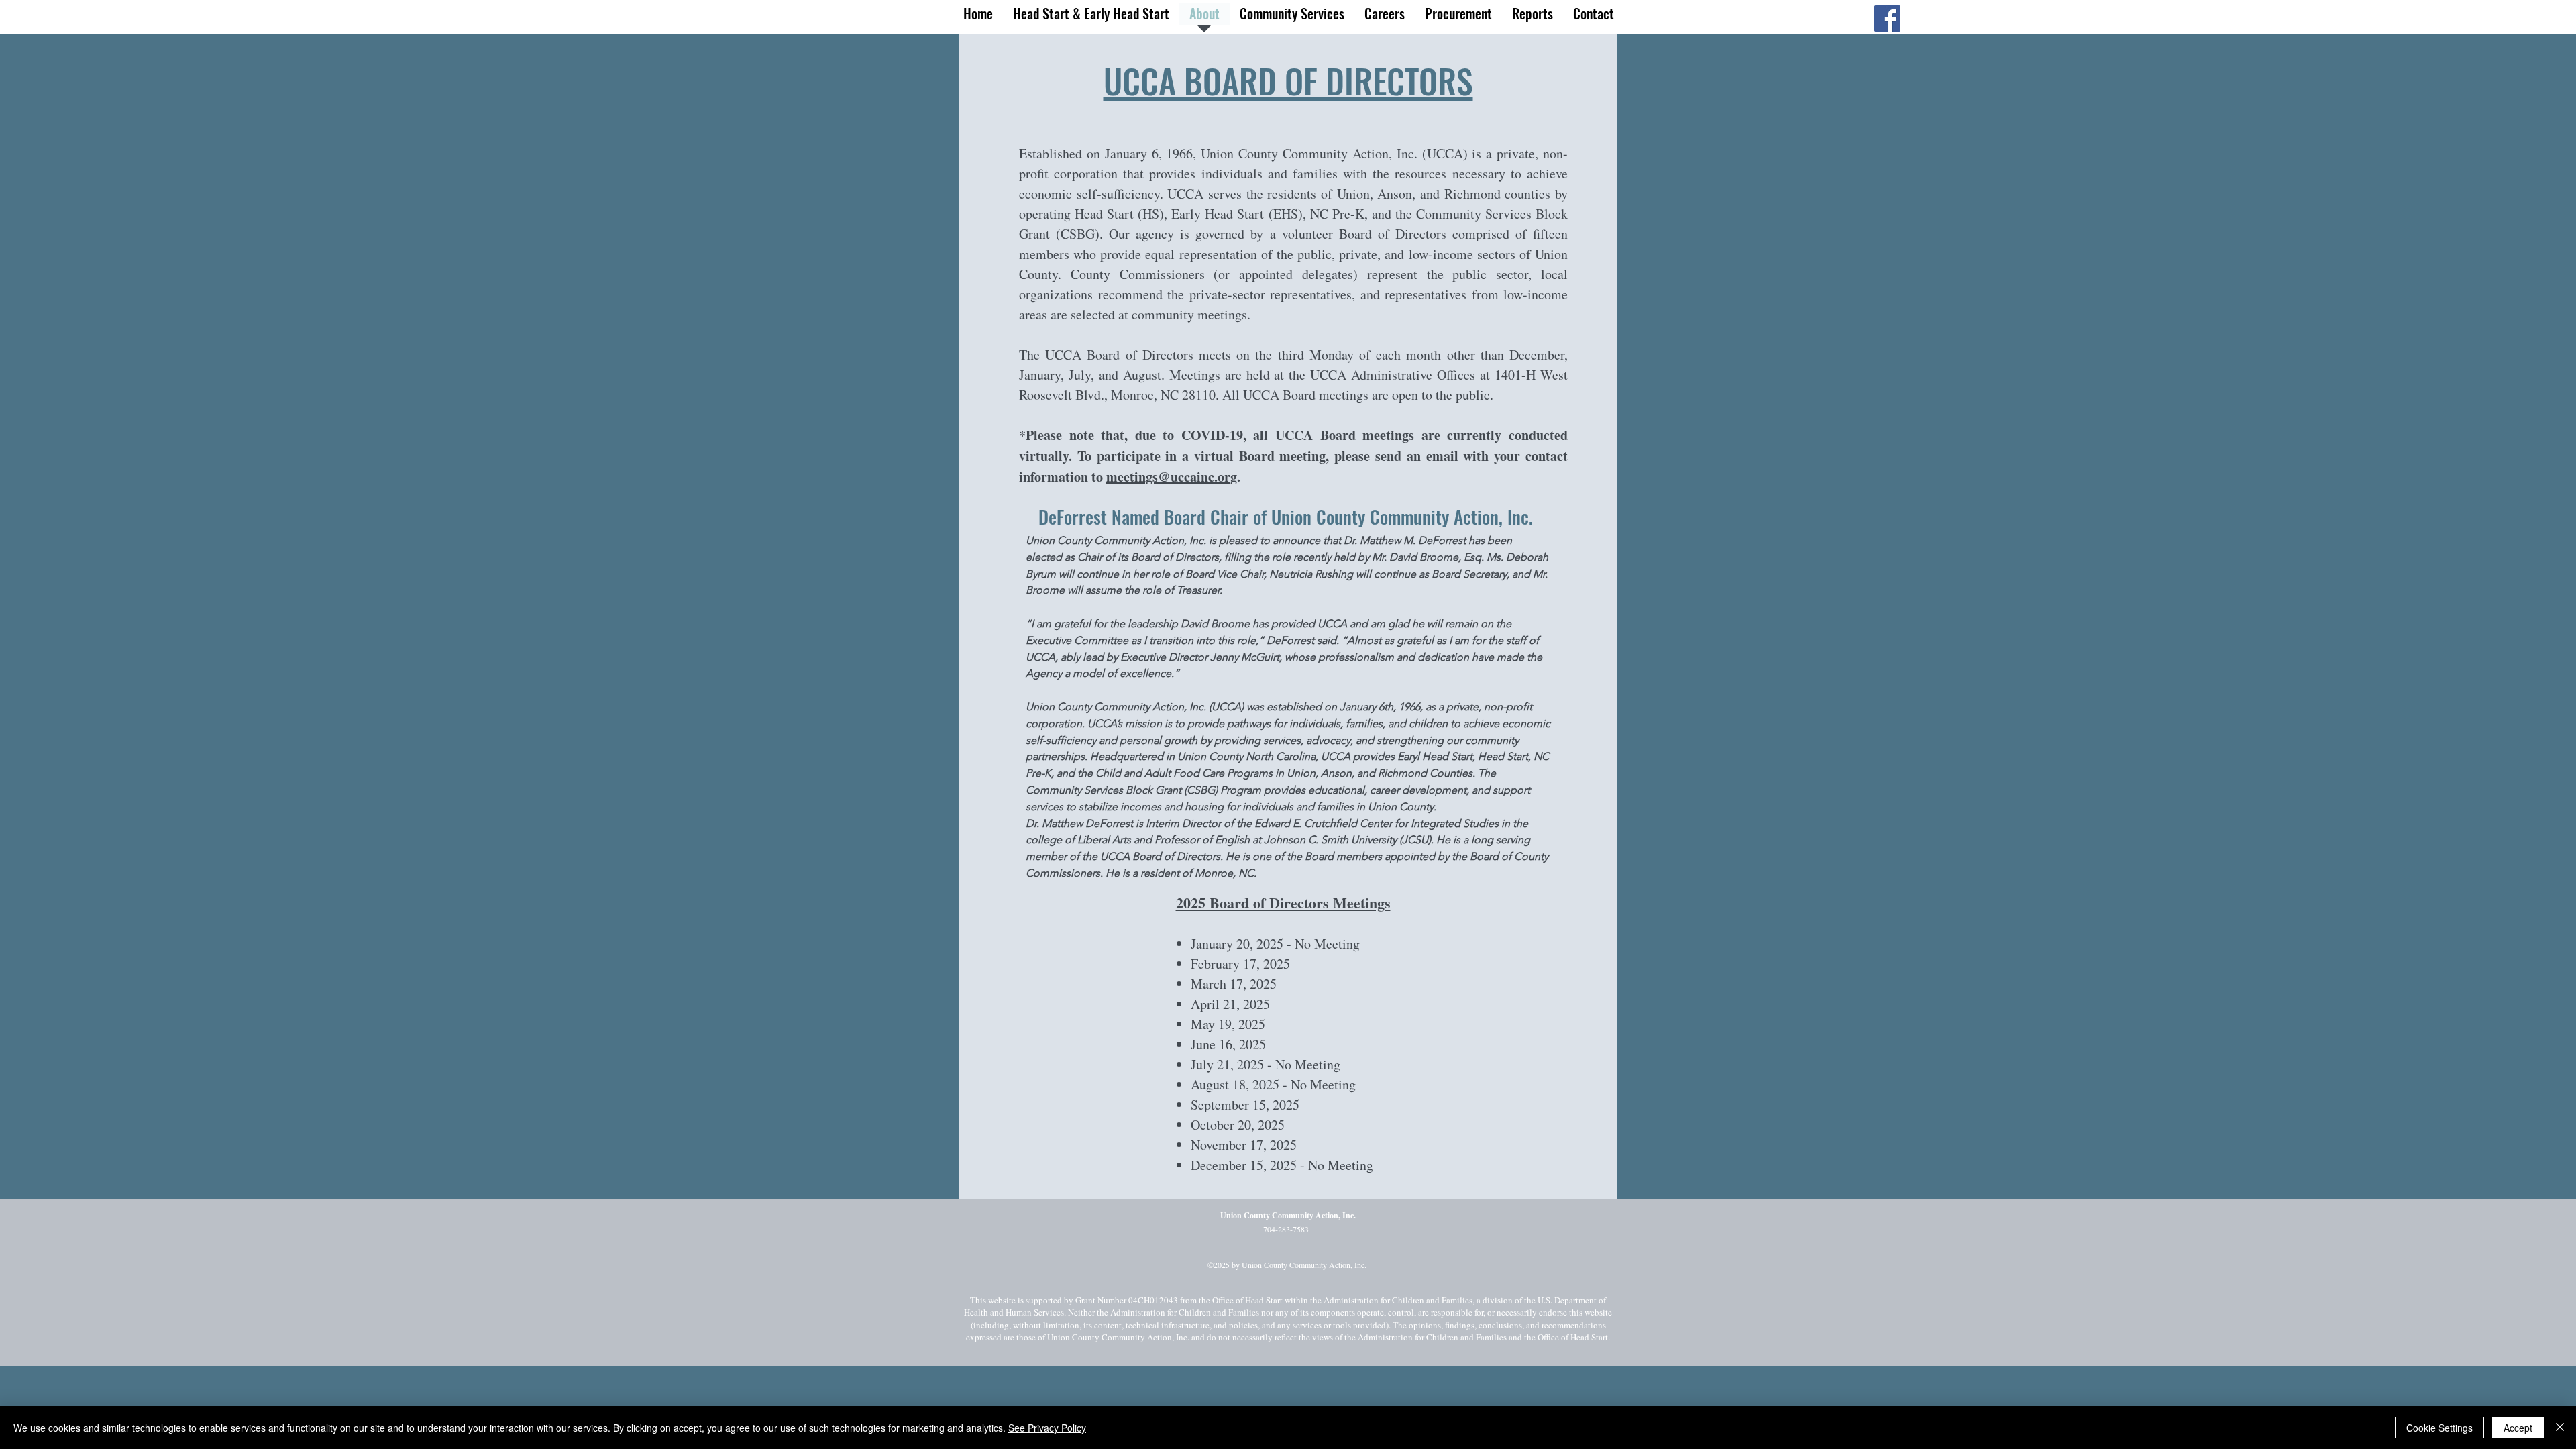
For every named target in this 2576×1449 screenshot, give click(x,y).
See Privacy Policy (1047, 1428)
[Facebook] (1887, 18)
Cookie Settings (2439, 1428)
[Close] (2560, 1428)
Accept (2518, 1428)
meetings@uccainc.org (1172, 477)
